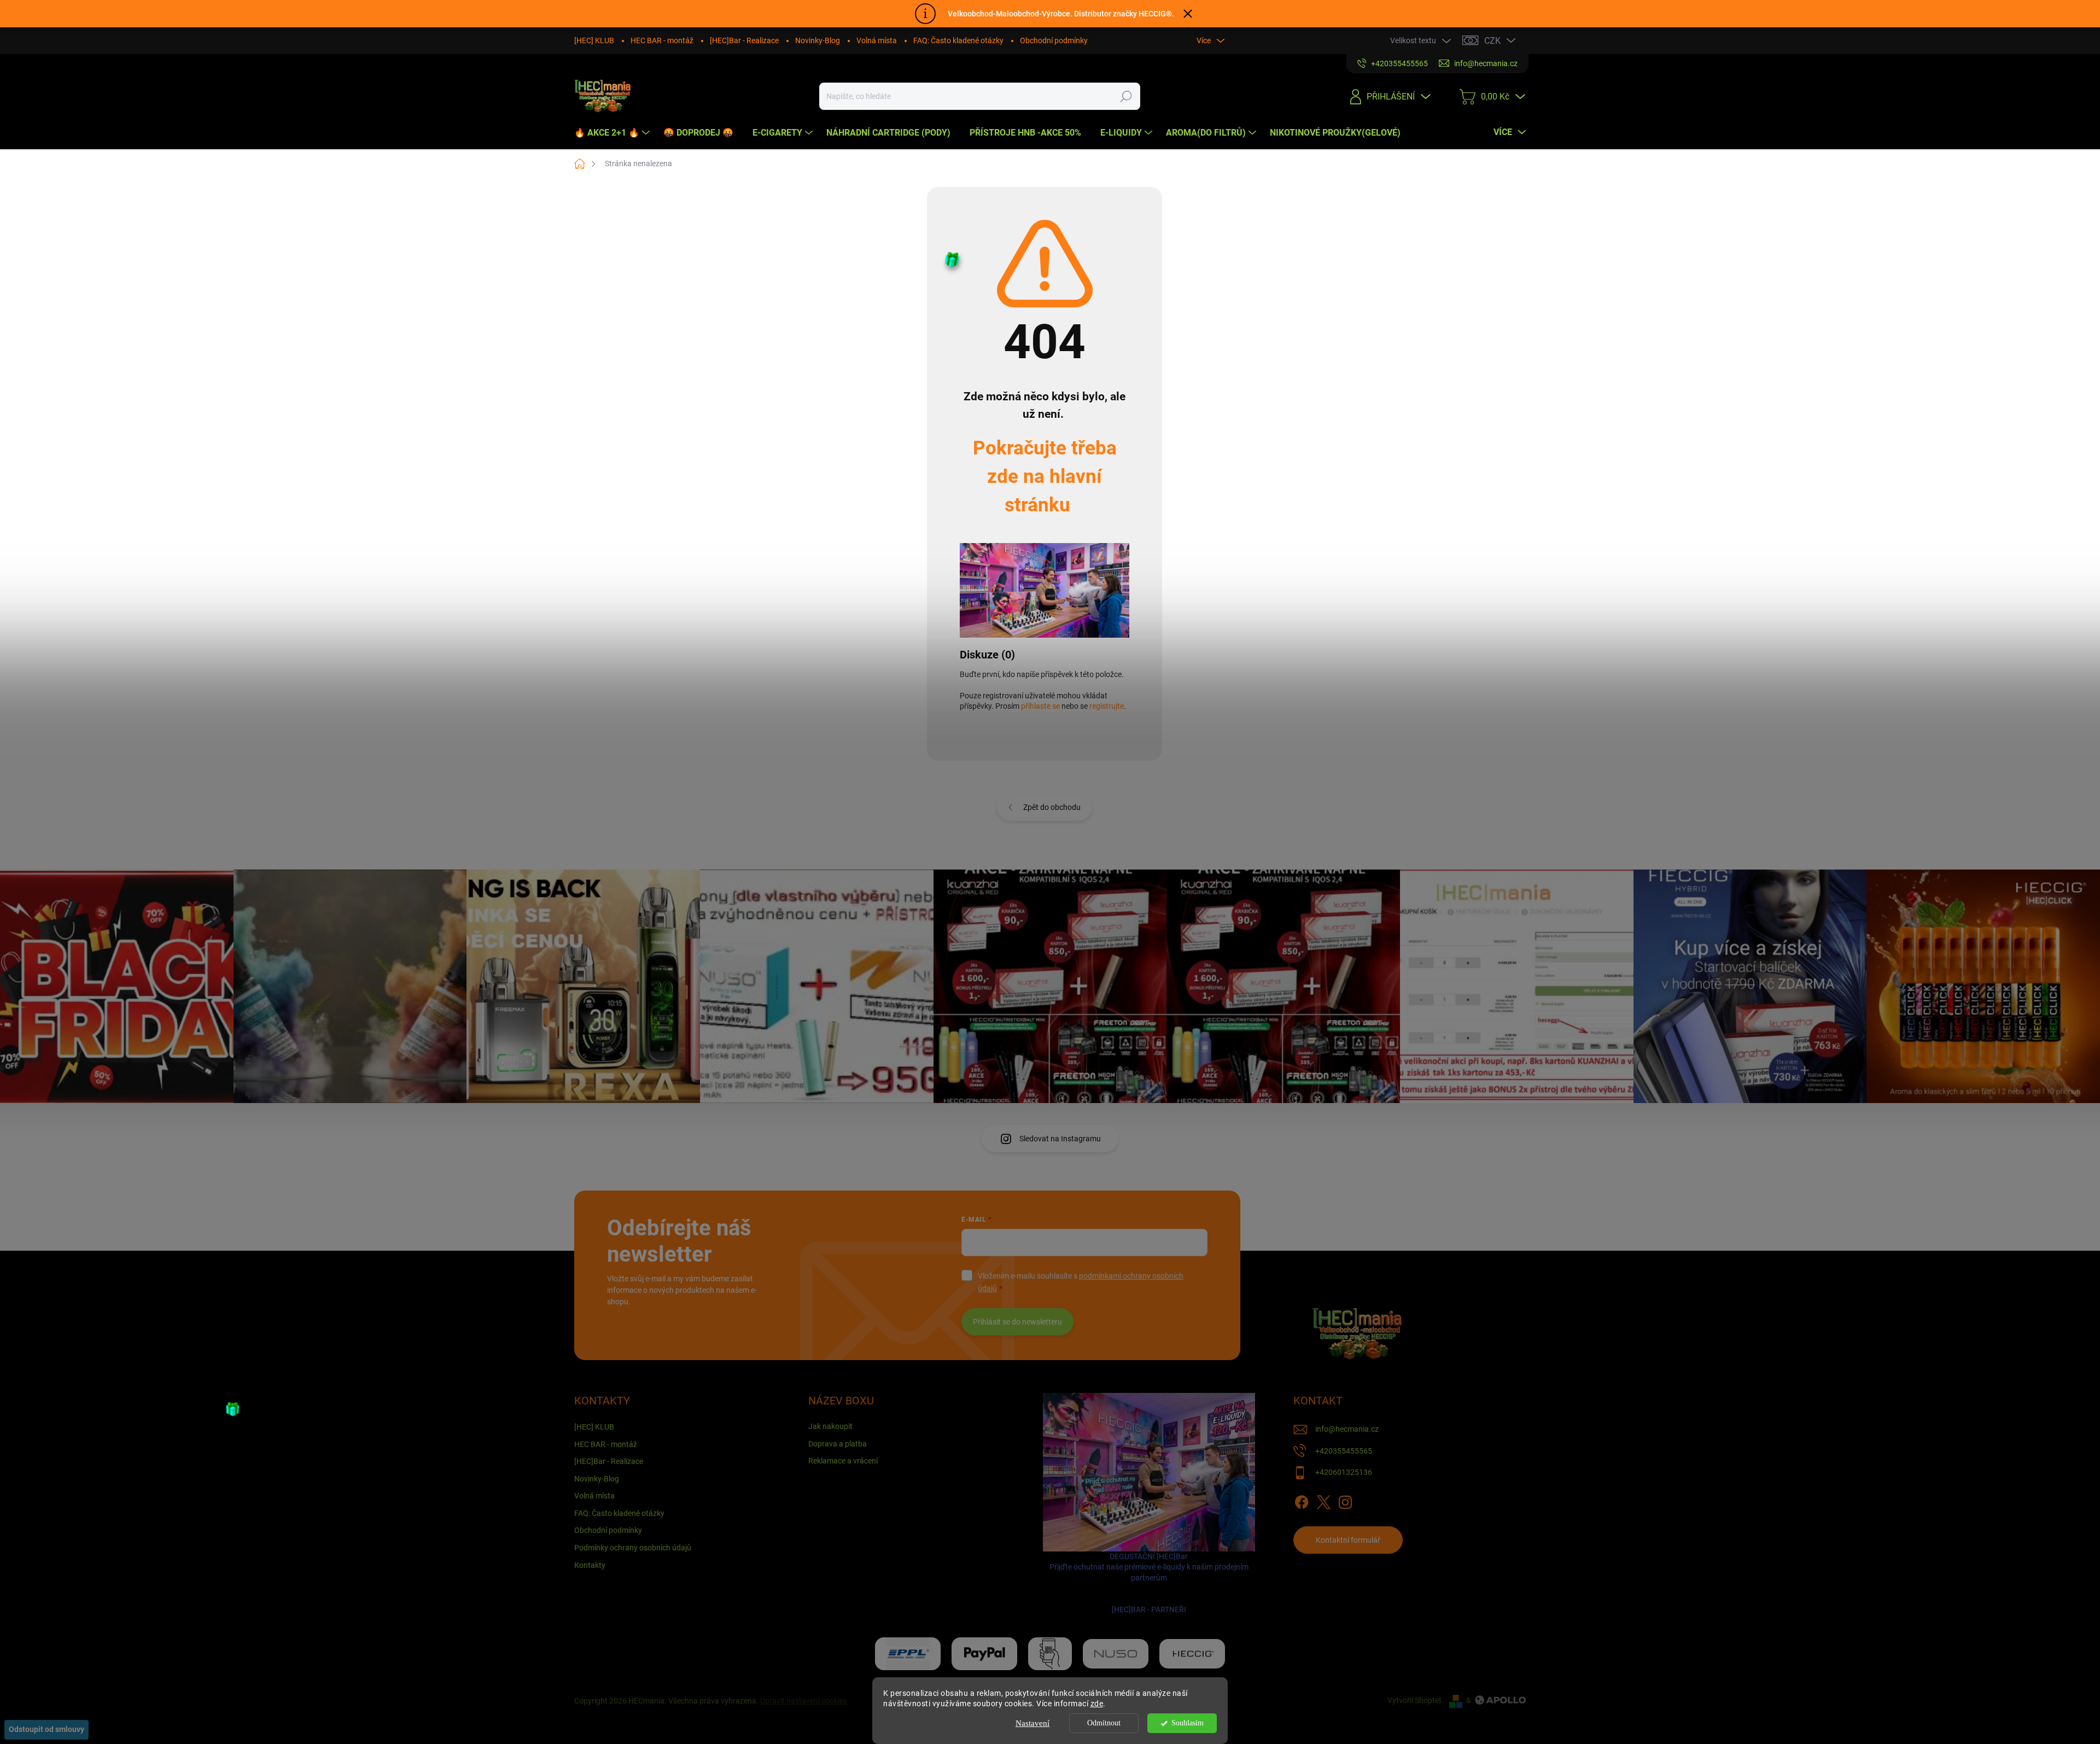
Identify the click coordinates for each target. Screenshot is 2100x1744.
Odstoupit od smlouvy (46, 1729)
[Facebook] (1302, 1500)
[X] (1323, 1500)
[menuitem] (613, 133)
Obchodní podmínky (1054, 40)
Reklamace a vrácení (843, 1461)
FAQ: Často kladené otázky (958, 40)
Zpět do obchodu (1052, 807)
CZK (1492, 41)
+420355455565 (1344, 1451)
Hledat (1126, 96)
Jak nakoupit (830, 1426)
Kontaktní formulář (1348, 1540)
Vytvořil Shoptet (1414, 1700)
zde (1097, 1704)
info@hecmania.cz (1347, 1429)
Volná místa (877, 40)
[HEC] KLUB (594, 40)
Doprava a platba (838, 1444)
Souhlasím (1188, 1723)
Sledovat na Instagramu (1060, 1139)
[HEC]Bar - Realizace (744, 40)
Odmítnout (1104, 1723)
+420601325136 (1344, 1472)
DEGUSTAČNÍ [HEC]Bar (1149, 1583)
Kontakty (590, 1565)
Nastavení (1032, 1723)
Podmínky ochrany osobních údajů (633, 1548)
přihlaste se (1040, 706)
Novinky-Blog (818, 40)
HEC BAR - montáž (662, 40)
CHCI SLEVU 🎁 (2087, 1175)
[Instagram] (1345, 1500)
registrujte (1107, 706)
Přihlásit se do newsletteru (1017, 1322)
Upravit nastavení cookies (804, 1701)
